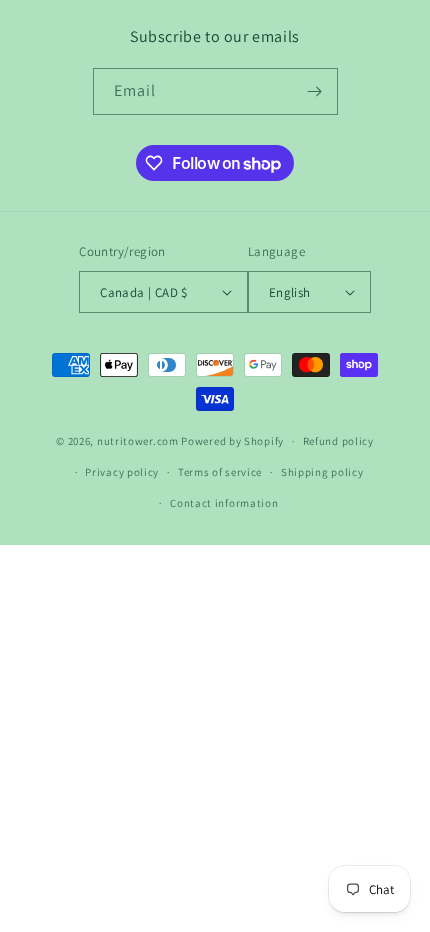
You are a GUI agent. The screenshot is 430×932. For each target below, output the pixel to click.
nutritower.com (138, 441)
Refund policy (338, 441)
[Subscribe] (315, 91)
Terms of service (220, 472)
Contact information (224, 503)
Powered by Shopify (232, 441)
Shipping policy (322, 472)
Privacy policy (122, 472)
